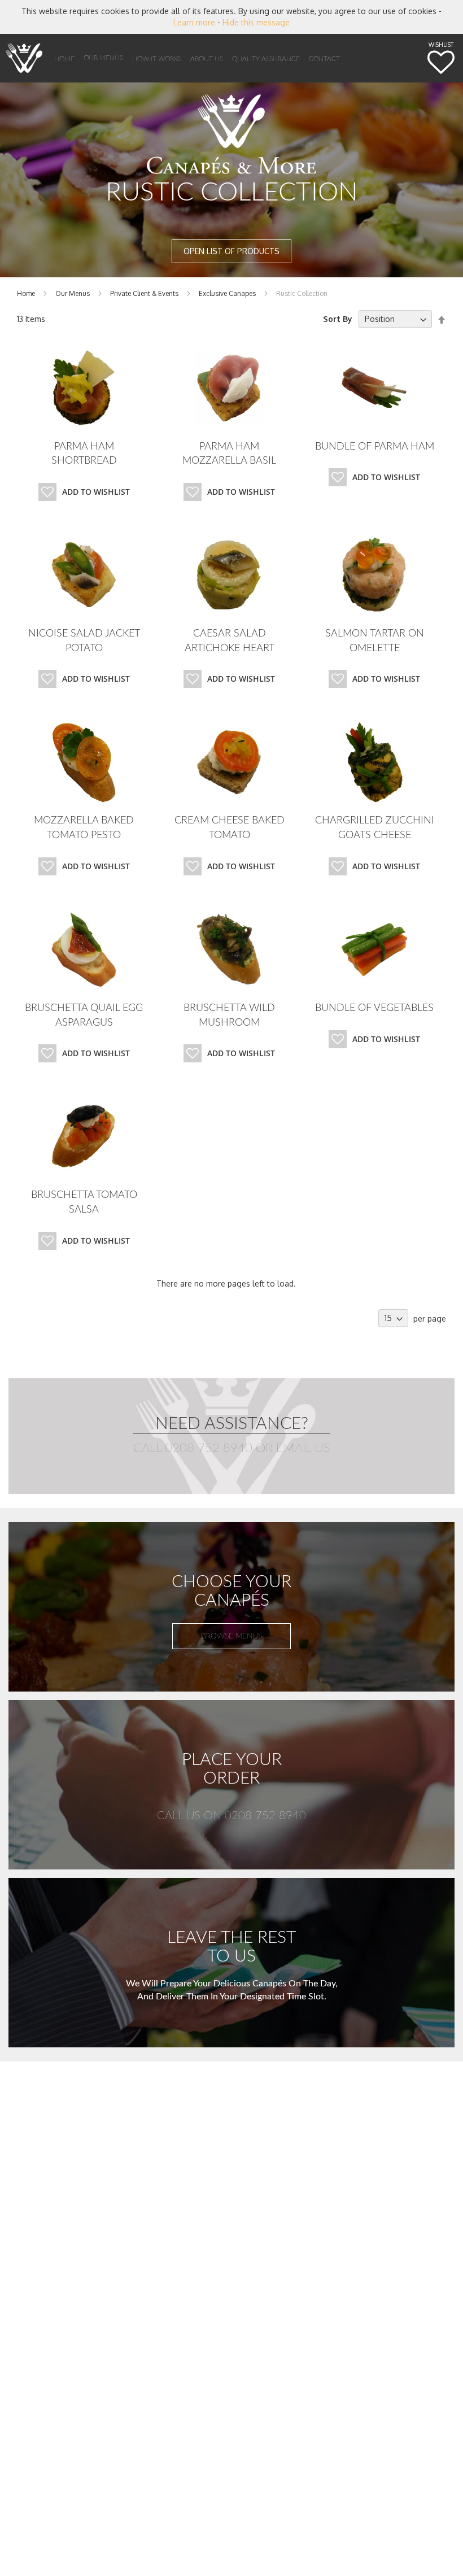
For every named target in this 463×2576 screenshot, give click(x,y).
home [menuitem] (64, 59)
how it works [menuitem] (157, 59)
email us (303, 1448)
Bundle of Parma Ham (375, 447)
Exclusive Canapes (228, 293)
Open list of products (231, 251)
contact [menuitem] (324, 59)
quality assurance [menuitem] (266, 59)
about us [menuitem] (207, 59)
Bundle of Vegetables (374, 1008)
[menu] (220, 58)
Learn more (194, 22)
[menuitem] (103, 58)
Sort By (338, 319)
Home (27, 293)
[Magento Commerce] (24, 58)
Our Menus (73, 293)
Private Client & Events (145, 293)
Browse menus (231, 1636)
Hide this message (256, 22)
